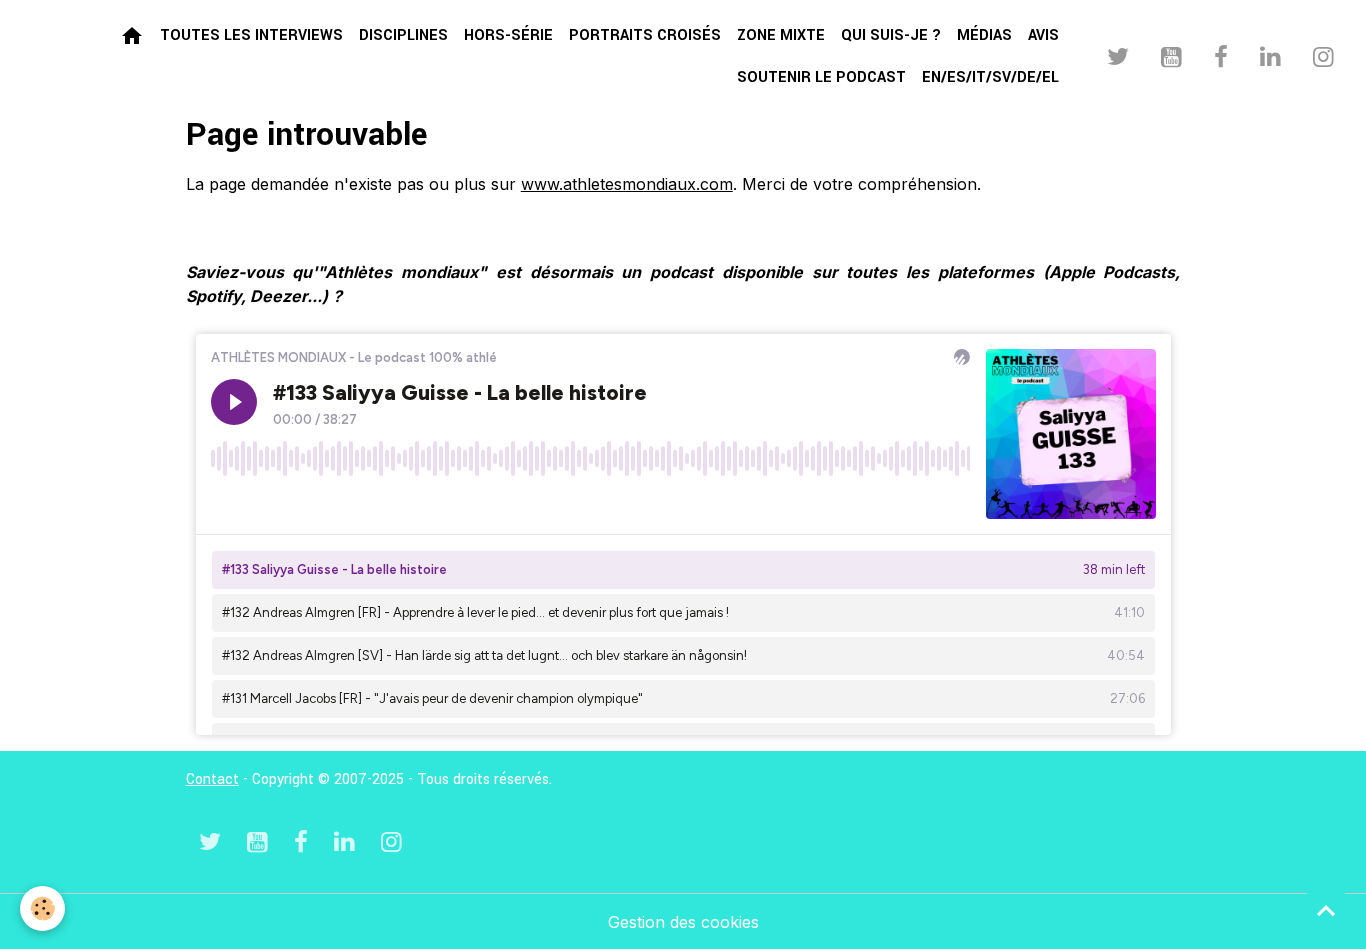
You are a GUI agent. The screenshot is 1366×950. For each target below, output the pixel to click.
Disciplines (403, 35)
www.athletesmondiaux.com (627, 184)
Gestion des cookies (683, 922)
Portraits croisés (645, 35)
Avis (1043, 35)
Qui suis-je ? (891, 35)
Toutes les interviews (251, 35)
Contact (212, 779)
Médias (984, 35)
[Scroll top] (1326, 910)
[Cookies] (42, 908)
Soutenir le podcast (821, 77)
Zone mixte (781, 35)
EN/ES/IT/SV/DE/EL (990, 77)
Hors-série (508, 35)
